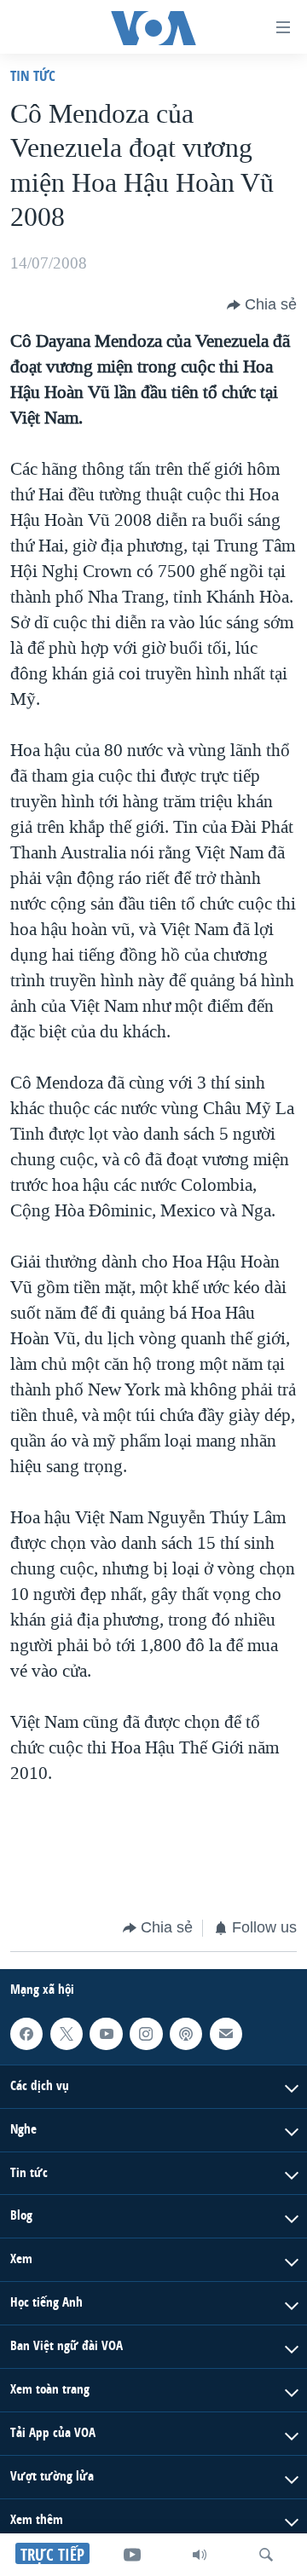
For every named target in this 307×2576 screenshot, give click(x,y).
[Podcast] (186, 2033)
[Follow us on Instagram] (146, 2033)
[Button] (262, 305)
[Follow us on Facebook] (26, 2033)
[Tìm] (266, 2555)
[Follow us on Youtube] (106, 2033)
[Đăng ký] (226, 2033)
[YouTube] (132, 2555)
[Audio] (200, 2555)
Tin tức (33, 75)
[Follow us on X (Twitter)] (67, 2033)
